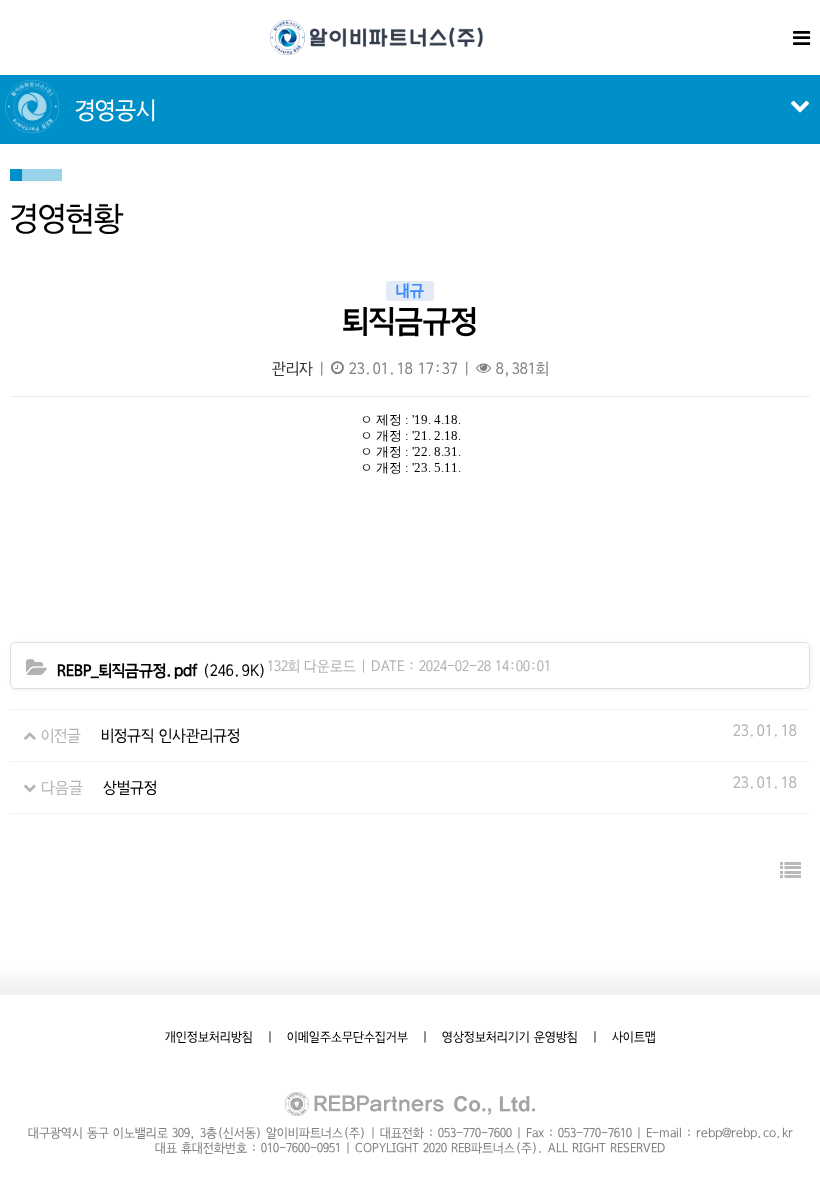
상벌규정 (130, 787)
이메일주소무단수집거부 (347, 1037)
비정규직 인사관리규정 (170, 735)
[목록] (790, 871)
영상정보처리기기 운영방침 (510, 1037)
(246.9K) (162, 670)
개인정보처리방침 (209, 1037)
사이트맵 (634, 1037)
